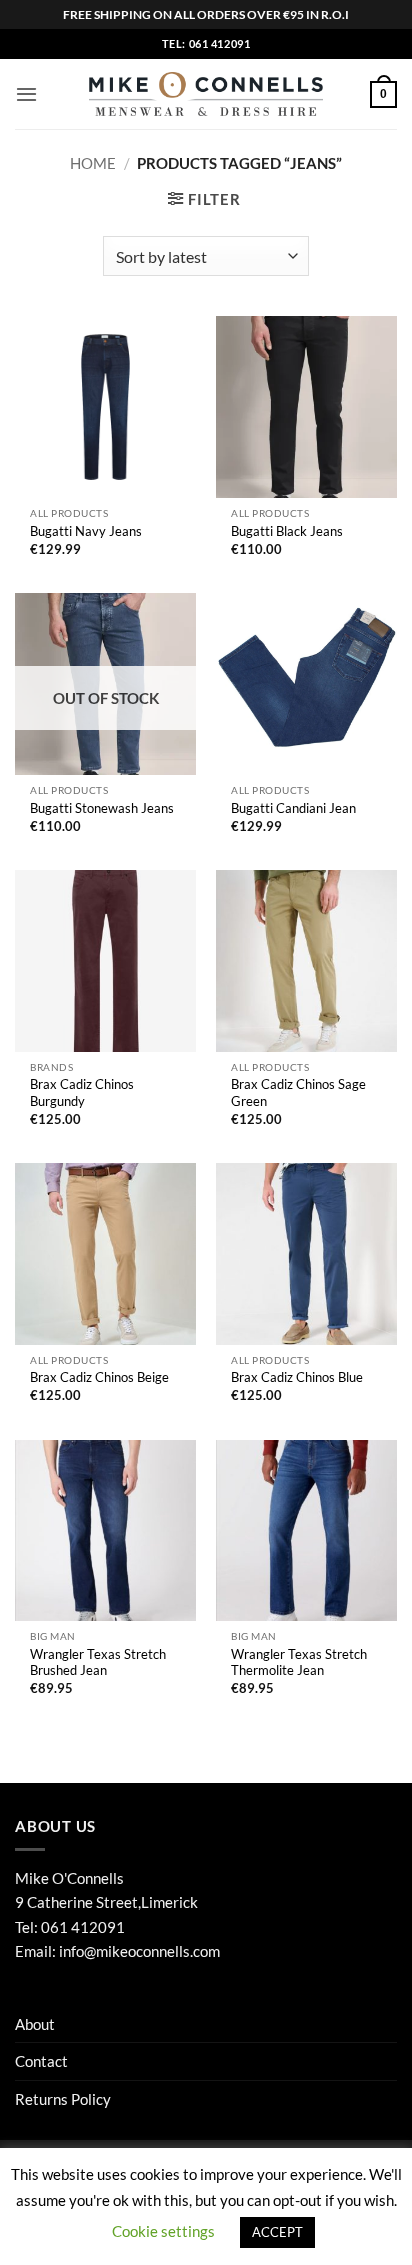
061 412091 (83, 1927)
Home (93, 163)
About (35, 2024)
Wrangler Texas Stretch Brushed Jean (98, 1662)
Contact (41, 2061)
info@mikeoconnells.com (139, 1951)
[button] (26, 94)
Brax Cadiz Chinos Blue (297, 1377)
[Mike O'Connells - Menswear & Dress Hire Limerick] (206, 94)
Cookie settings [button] (163, 2231)
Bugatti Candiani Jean (293, 808)
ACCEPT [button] (277, 2232)
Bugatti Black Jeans (287, 531)
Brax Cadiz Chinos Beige (99, 1377)
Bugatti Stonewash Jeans (102, 808)
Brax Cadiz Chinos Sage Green (298, 1092)
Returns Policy (63, 2099)
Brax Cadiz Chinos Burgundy (82, 1092)
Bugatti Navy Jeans (86, 531)
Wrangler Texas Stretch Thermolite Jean (299, 1662)
